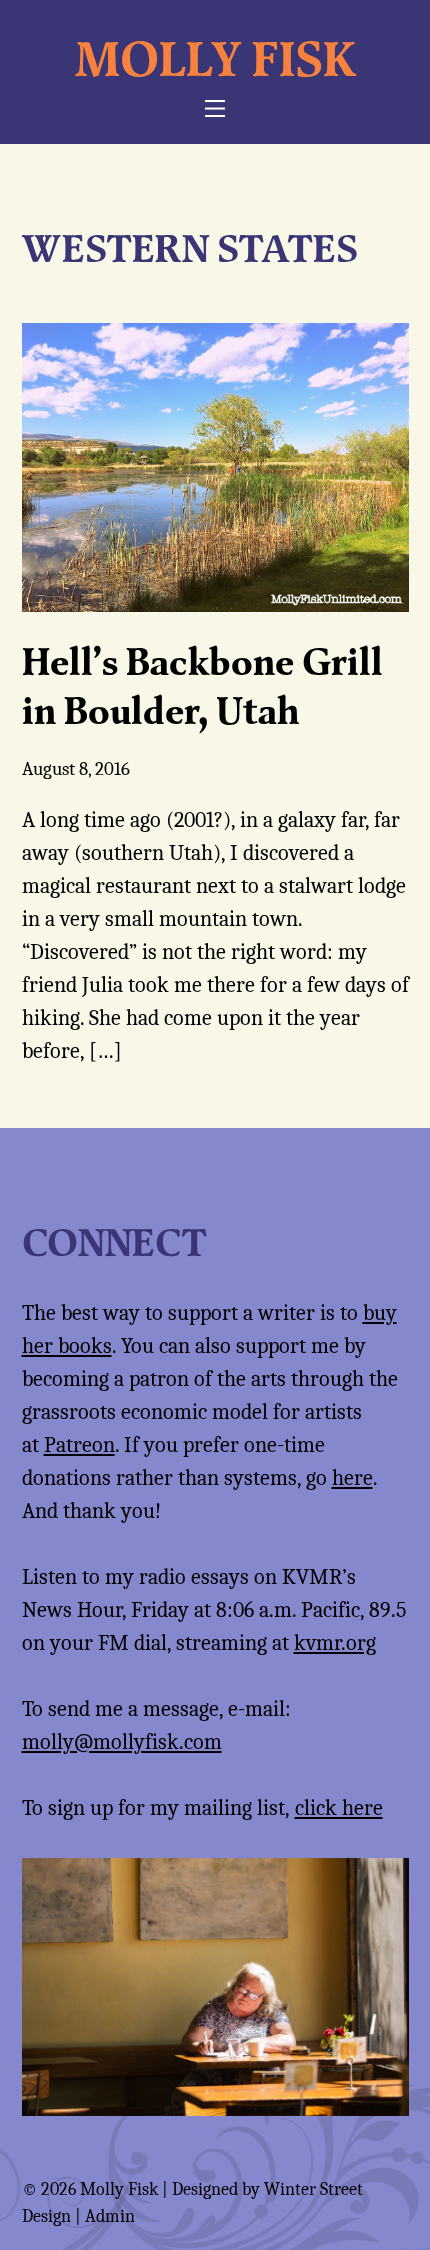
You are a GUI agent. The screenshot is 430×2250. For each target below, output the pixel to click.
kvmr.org (335, 1643)
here (352, 1478)
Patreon (79, 1445)
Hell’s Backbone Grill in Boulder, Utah (202, 685)
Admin (110, 2216)
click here (339, 1808)
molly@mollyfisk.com (122, 1742)
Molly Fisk (215, 58)
